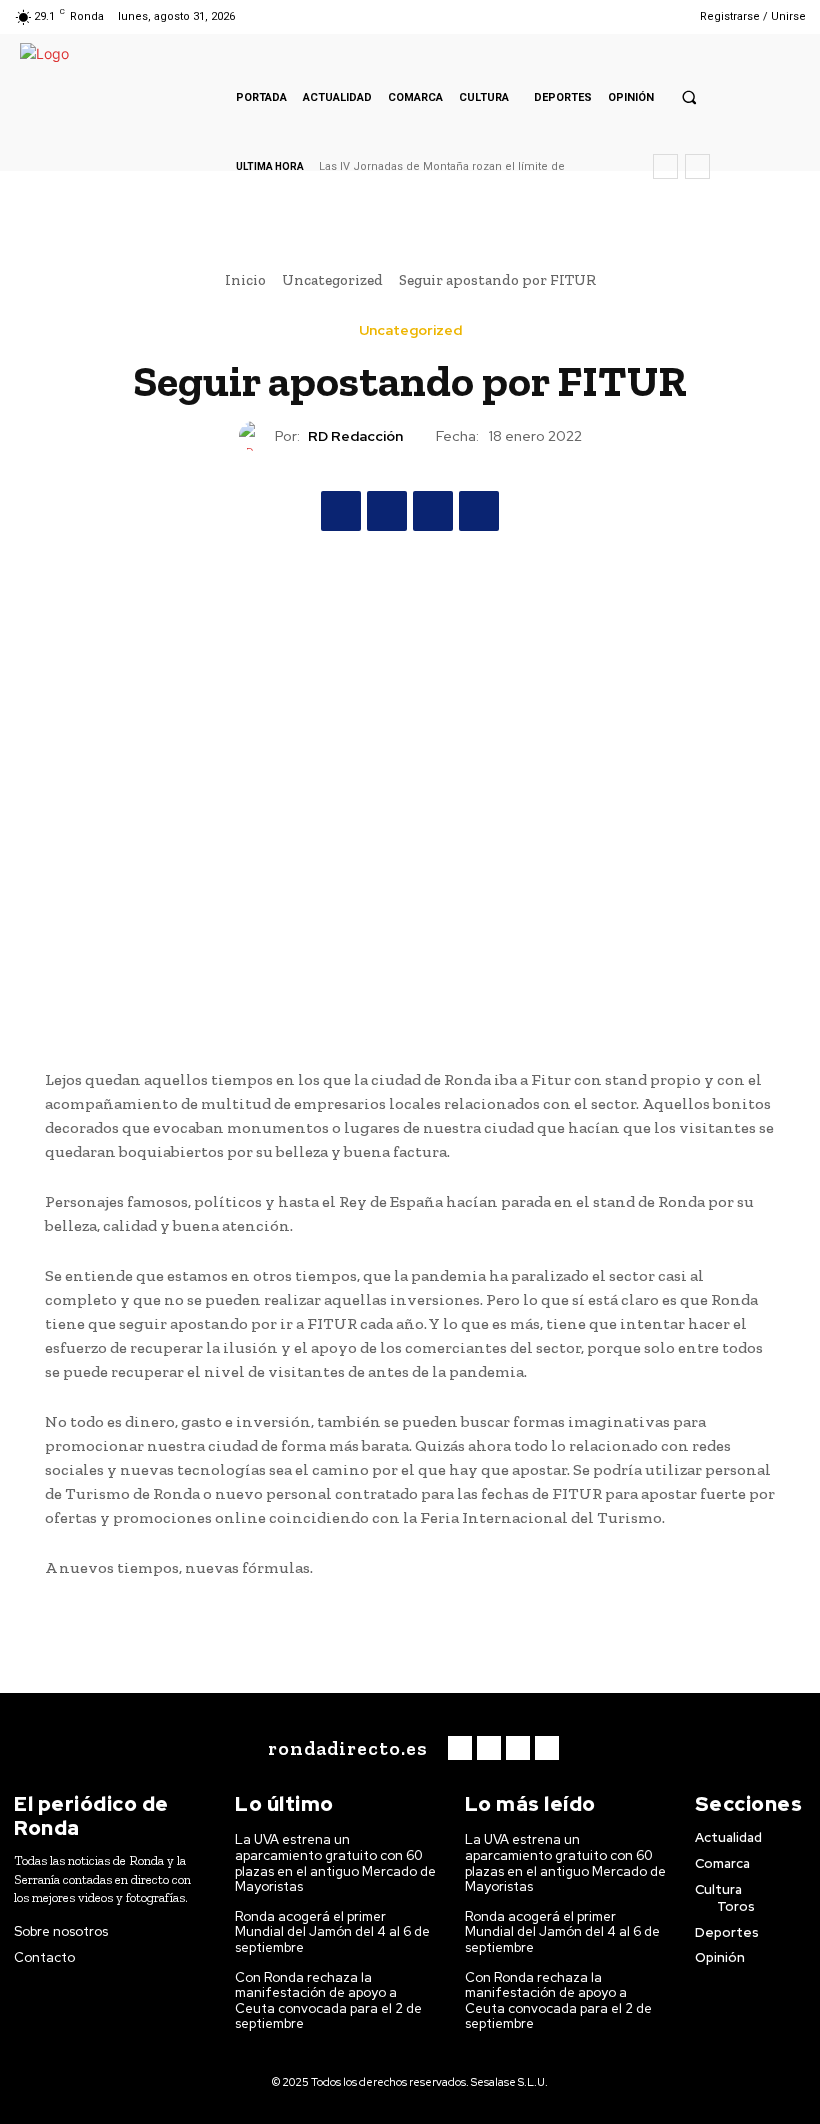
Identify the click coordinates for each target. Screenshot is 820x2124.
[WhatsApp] (479, 511)
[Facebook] (583, 16)
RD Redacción (355, 436)
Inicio (245, 280)
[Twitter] (634, 16)
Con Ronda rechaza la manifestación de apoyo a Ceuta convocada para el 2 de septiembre (328, 2001)
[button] (689, 97)
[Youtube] (659, 16)
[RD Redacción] (257, 436)
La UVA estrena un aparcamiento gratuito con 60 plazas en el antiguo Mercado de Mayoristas (335, 1863)
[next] (697, 166)
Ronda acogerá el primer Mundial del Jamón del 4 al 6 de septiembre (332, 1932)
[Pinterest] (433, 511)
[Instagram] (608, 16)
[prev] (665, 166)
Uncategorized (332, 280)
